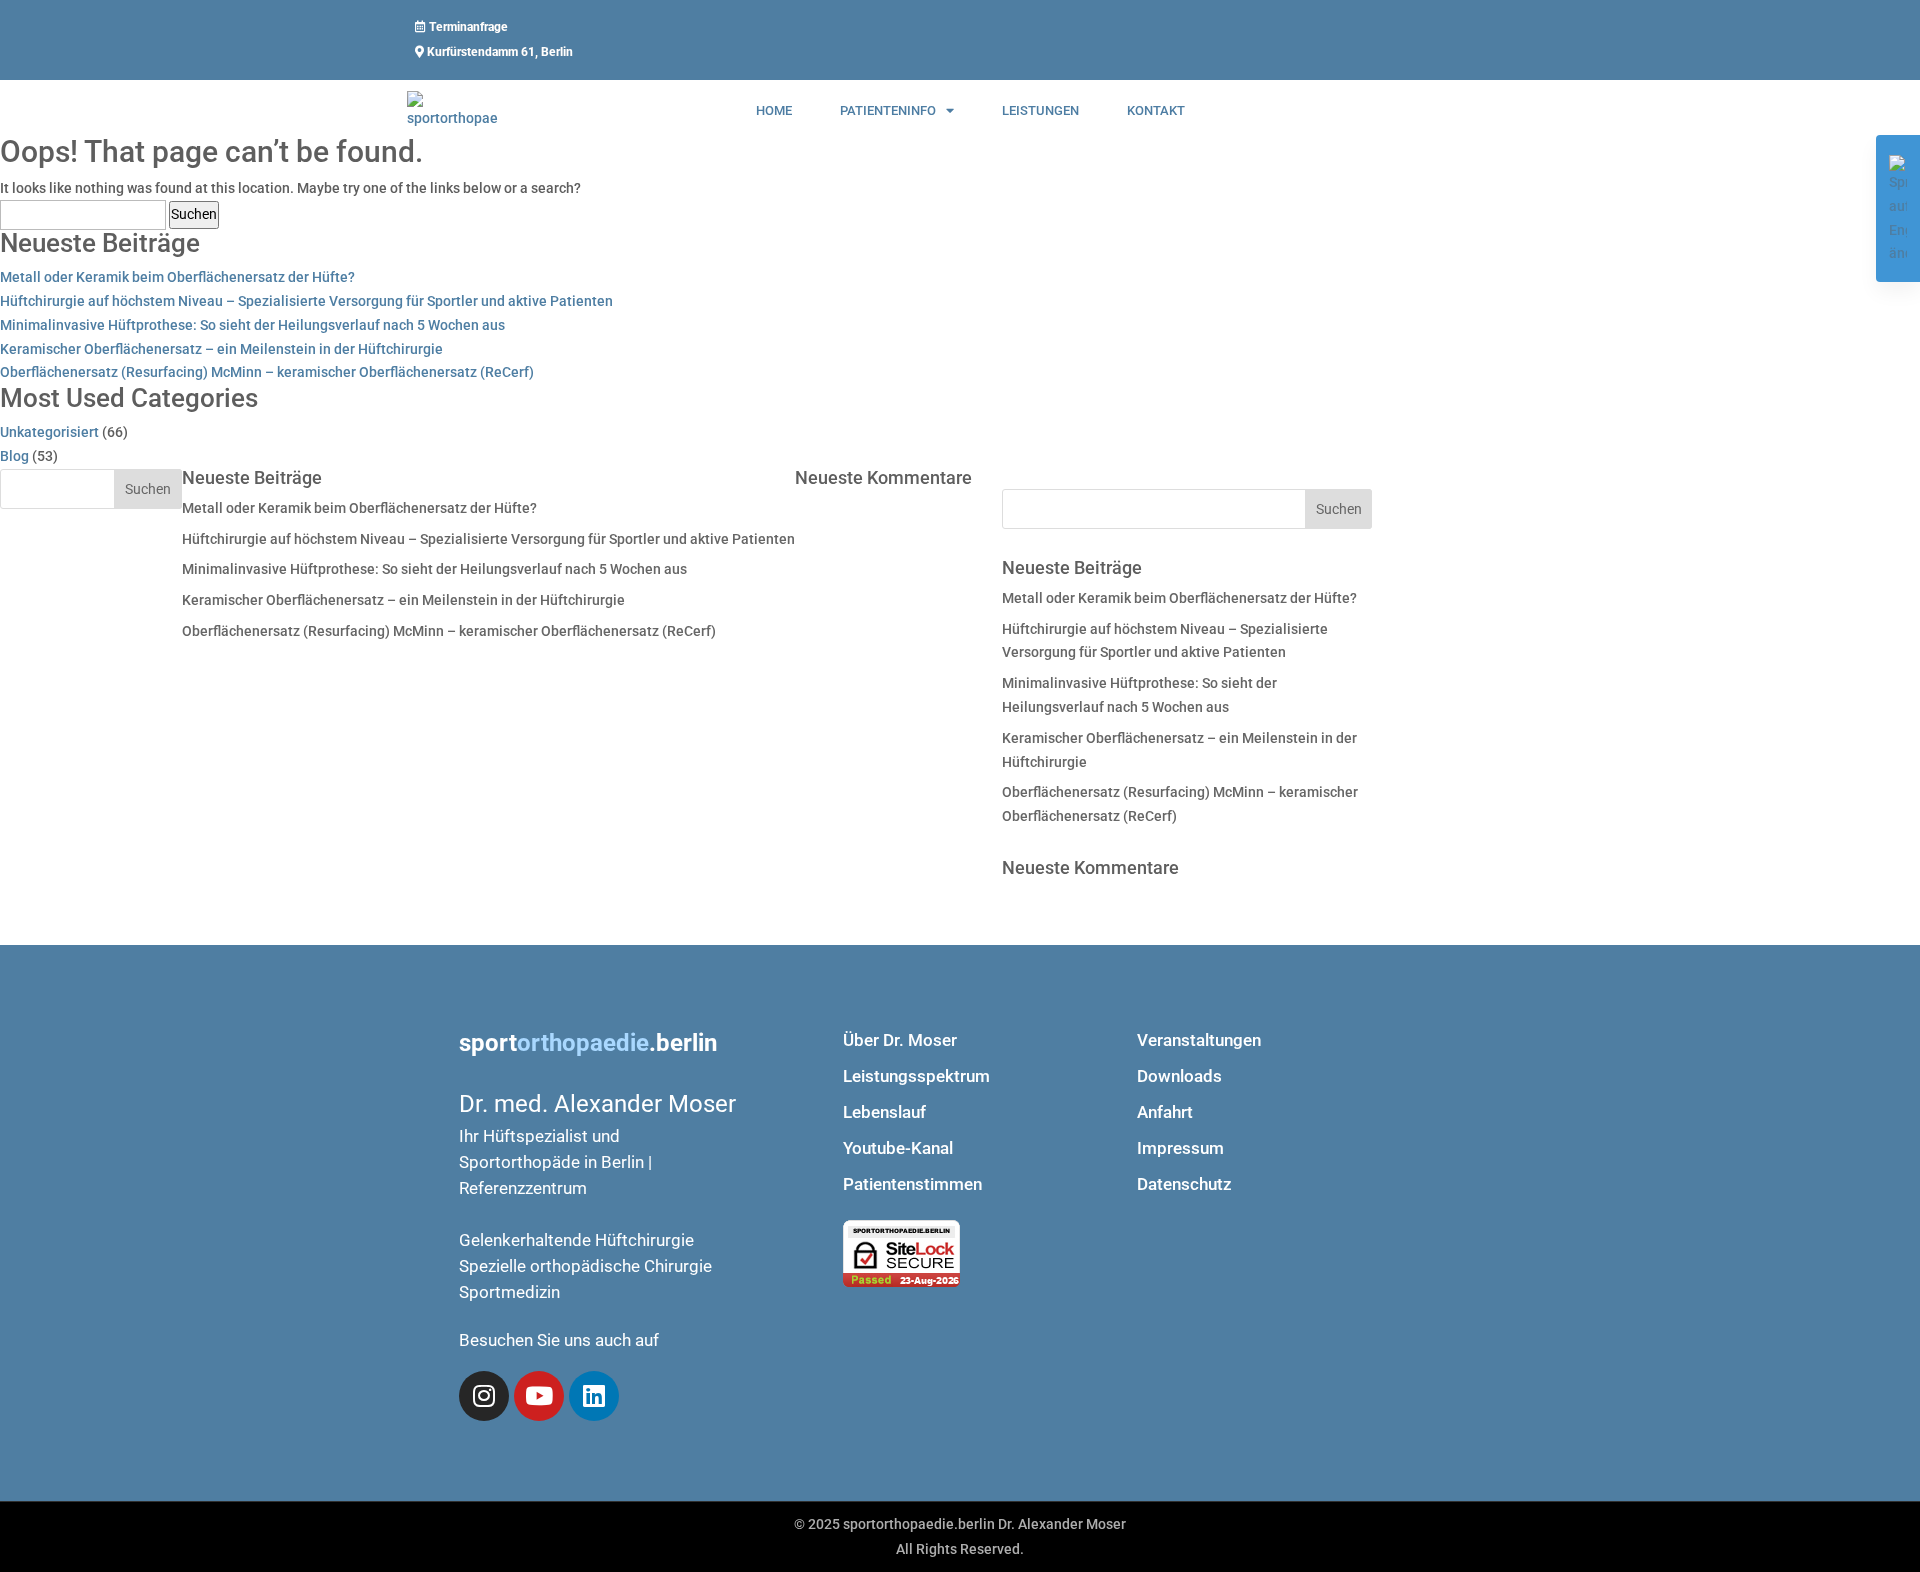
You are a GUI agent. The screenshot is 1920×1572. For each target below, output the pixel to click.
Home (774, 110)
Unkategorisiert (49, 432)
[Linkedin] (594, 1396)
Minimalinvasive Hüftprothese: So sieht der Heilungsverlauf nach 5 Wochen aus (252, 325)
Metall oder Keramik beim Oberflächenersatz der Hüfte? (177, 277)
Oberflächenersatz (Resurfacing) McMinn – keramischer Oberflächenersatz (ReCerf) (267, 372)
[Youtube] (539, 1396)
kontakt (1156, 110)
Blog (14, 456)
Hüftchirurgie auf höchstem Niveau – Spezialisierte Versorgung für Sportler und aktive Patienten (306, 301)
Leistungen (1040, 110)
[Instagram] (484, 1396)
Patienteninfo (888, 110)
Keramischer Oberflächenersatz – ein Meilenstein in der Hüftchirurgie (221, 349)
